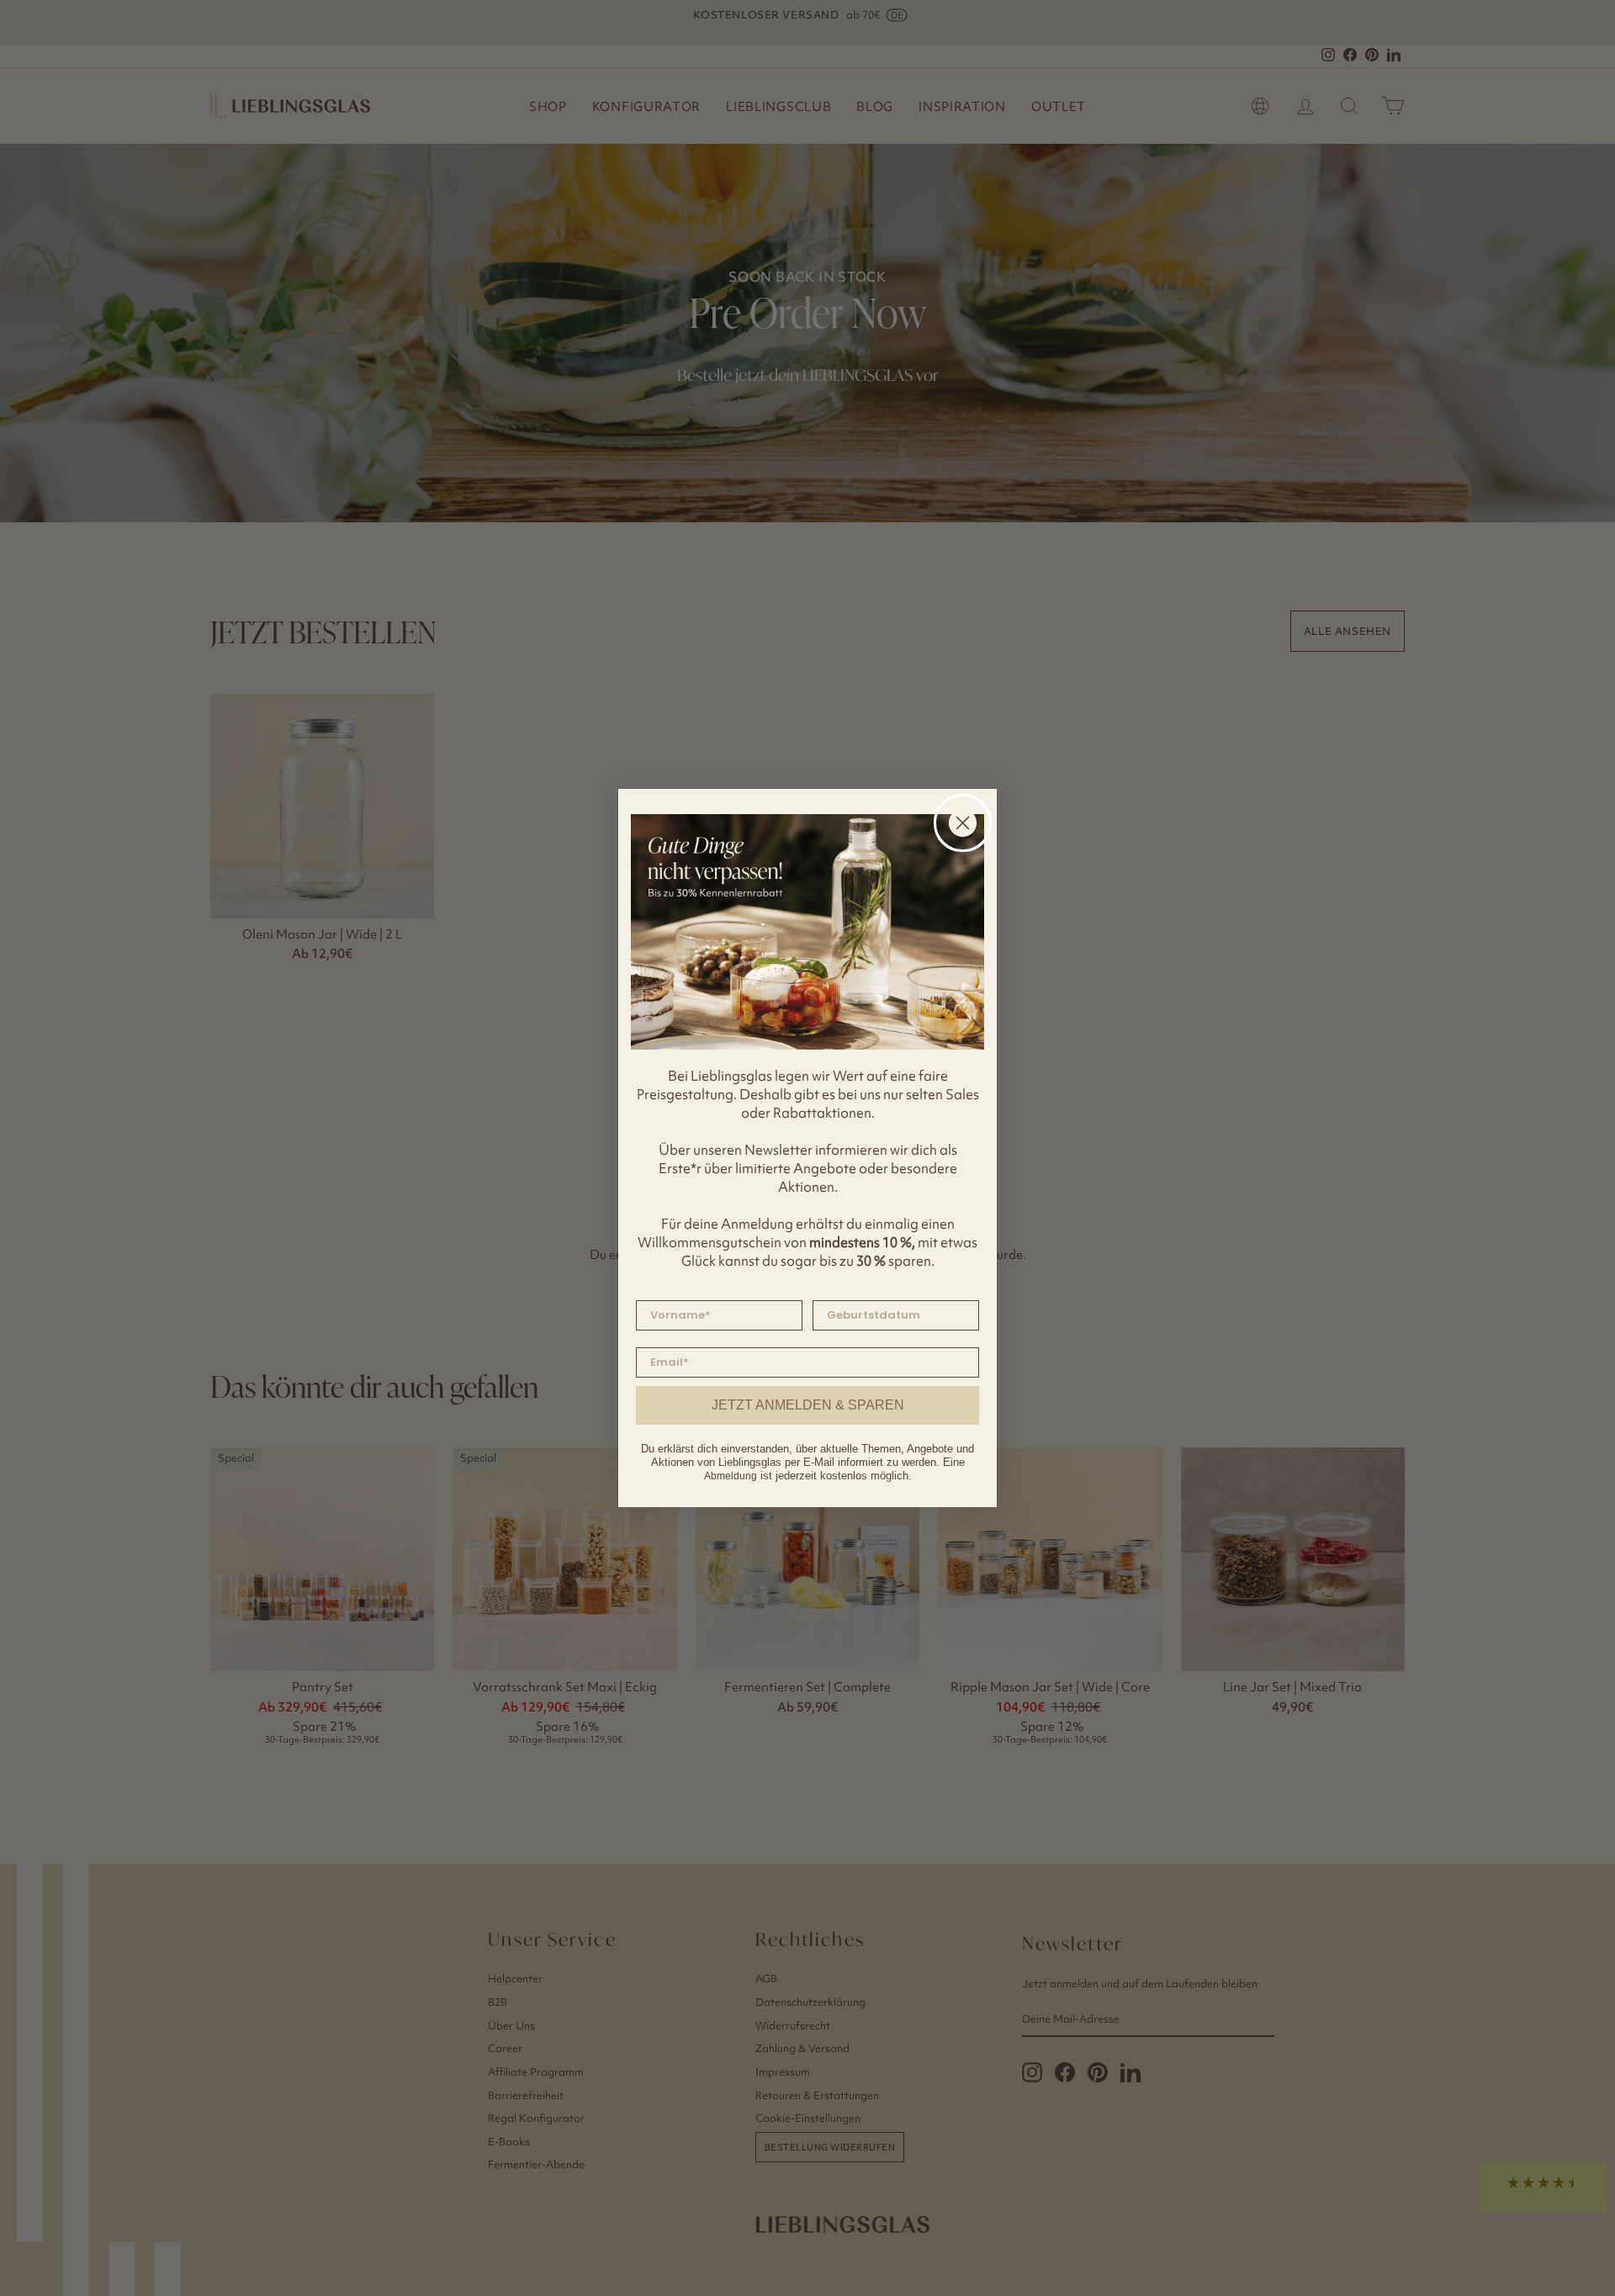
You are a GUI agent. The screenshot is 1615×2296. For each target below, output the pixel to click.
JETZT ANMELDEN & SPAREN (808, 1405)
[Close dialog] (963, 823)
